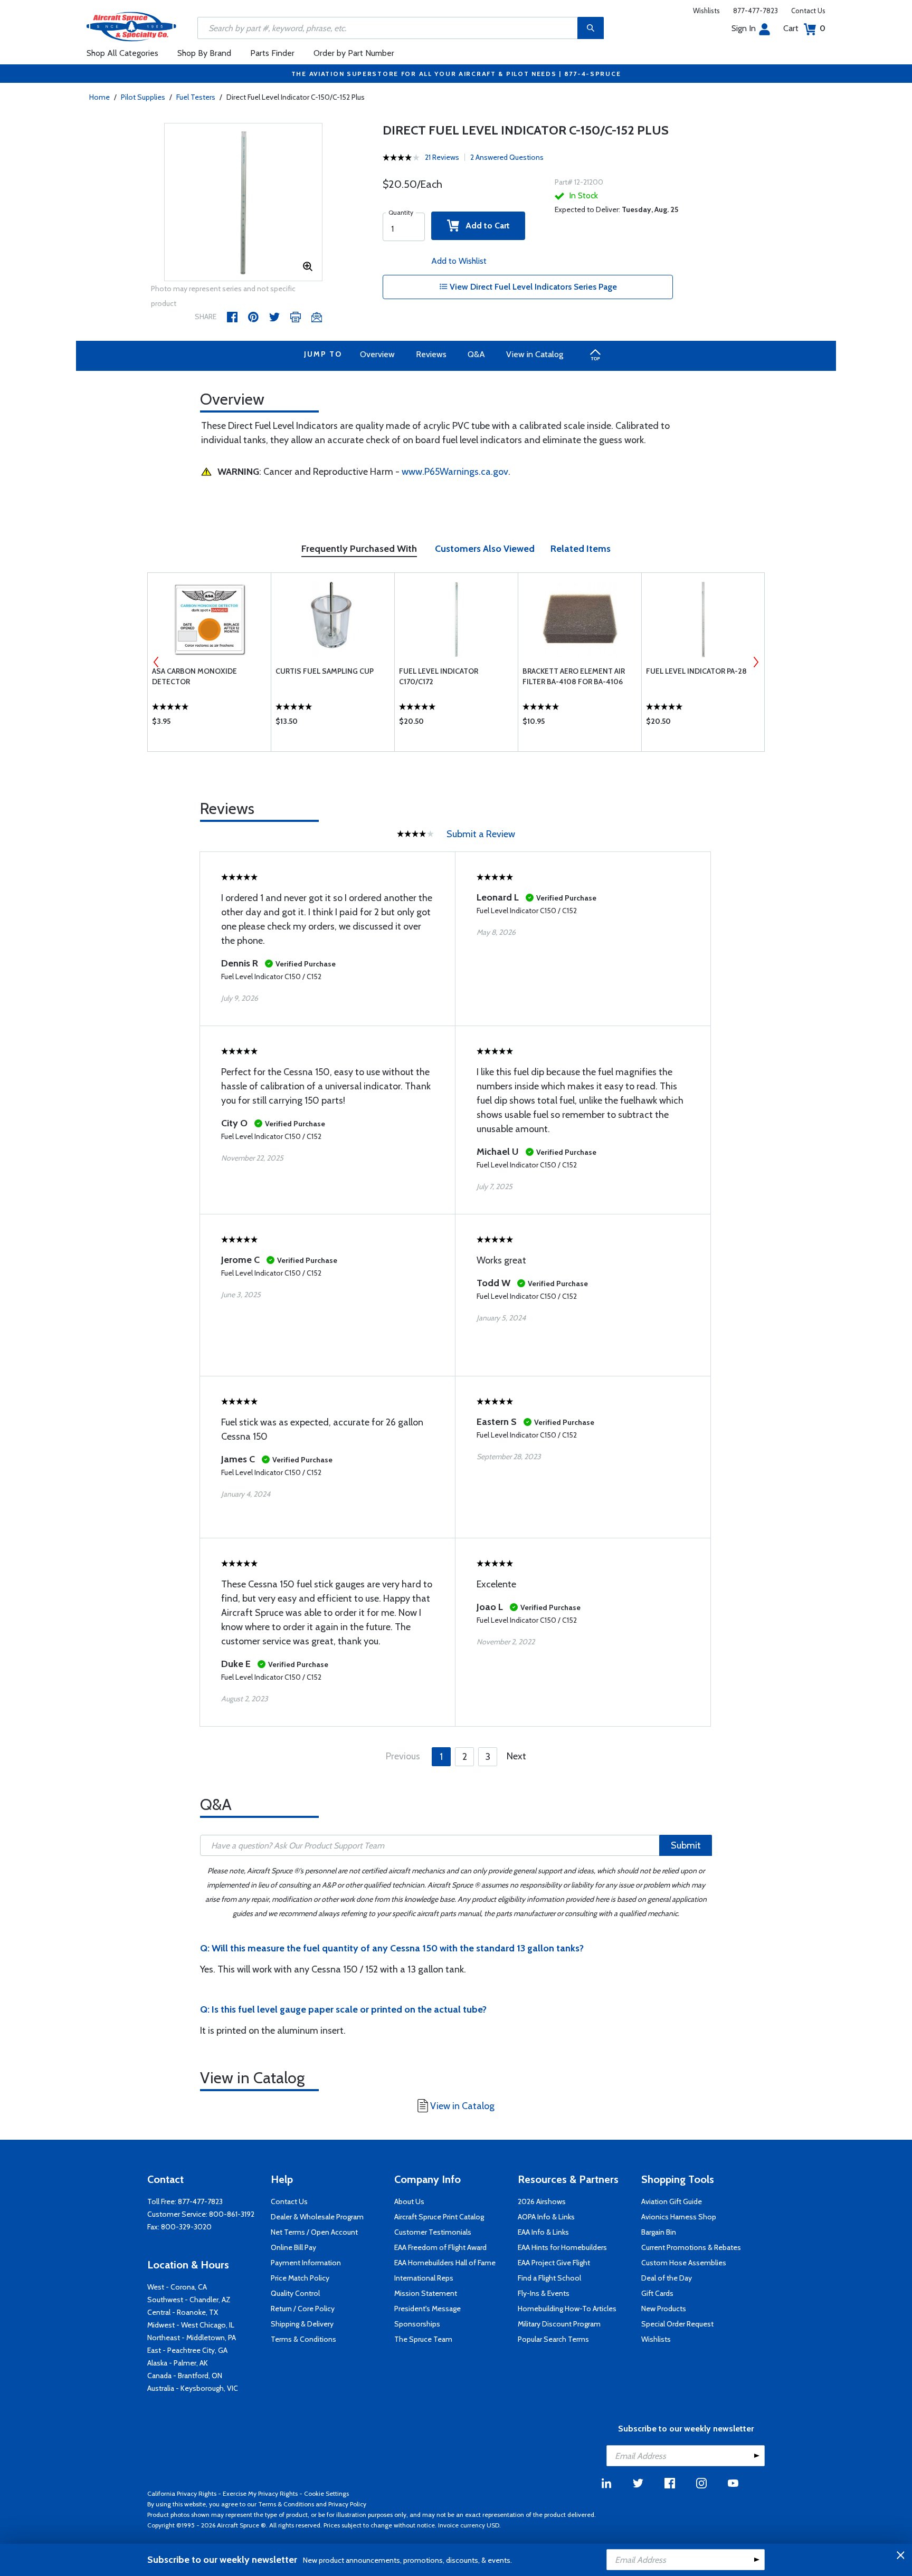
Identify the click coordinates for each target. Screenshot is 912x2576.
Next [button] (756, 662)
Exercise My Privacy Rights (260, 2493)
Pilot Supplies (143, 97)
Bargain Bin (659, 2232)
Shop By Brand (204, 53)
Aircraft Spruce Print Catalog (439, 2217)
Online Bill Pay (293, 2247)
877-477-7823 (756, 11)
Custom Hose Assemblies (684, 2263)
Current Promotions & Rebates (691, 2247)
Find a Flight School (549, 2278)
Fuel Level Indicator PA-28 (696, 671)
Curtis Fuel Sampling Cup (325, 671)
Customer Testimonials (433, 2232)
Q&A (476, 354)
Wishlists (706, 11)
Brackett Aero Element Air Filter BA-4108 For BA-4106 (574, 676)
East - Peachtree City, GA (187, 2350)
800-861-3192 (232, 2214)
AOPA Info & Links (546, 2217)
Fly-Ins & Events (544, 2293)
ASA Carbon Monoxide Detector (194, 676)
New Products (664, 2309)
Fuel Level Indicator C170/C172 (439, 676)
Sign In (744, 28)
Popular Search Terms (553, 2339)
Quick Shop (209, 724)
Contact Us (808, 11)
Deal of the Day (667, 2278)
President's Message (427, 2309)
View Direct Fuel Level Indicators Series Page (532, 287)
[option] (243, 203)
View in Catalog (535, 354)
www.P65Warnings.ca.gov (455, 472)
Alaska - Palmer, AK (178, 2363)
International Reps (424, 2278)
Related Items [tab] (581, 549)
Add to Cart (484, 226)
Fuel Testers (196, 97)
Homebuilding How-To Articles (567, 2309)
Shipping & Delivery (302, 2324)
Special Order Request (677, 2324)
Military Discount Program (559, 2324)
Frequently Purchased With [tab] (359, 549)
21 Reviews (442, 157)
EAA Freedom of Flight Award (440, 2247)
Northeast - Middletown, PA (192, 2338)
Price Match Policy (300, 2278)
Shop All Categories (122, 53)
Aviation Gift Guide (672, 2201)
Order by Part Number (354, 53)
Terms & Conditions (303, 2339)
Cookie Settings (326, 2493)
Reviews (431, 354)
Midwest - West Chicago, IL (191, 2325)
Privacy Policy (347, 2504)
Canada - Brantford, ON (185, 2376)
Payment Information (306, 2263)
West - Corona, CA (177, 2287)
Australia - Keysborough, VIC (193, 2388)
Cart (804, 28)
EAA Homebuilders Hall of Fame (445, 2263)
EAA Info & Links (543, 2232)
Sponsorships (417, 2324)
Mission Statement (426, 2293)
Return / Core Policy (303, 2309)
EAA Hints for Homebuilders (562, 2247)
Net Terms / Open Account (314, 2232)
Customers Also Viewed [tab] (485, 549)
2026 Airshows (542, 2201)
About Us (409, 2201)
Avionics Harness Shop (679, 2217)
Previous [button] (156, 662)
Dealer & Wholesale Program (317, 2217)
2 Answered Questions (507, 157)
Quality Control (295, 2293)
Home (99, 97)
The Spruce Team (423, 2339)
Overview (377, 354)
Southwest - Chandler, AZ (189, 2300)
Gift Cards (657, 2293)
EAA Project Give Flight (554, 2263)
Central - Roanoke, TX (183, 2312)
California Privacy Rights (182, 2493)
